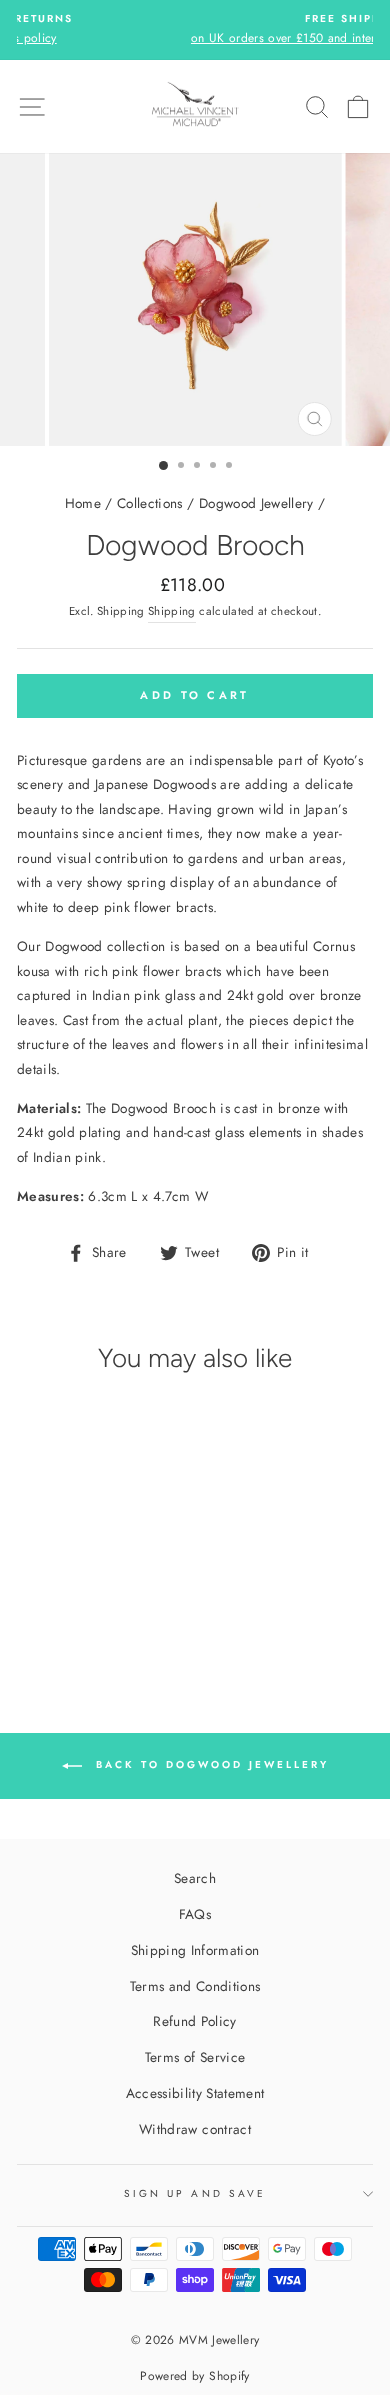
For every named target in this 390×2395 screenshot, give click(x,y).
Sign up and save (195, 2193)
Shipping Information (195, 1950)
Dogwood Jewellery (256, 503)
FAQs (195, 1914)
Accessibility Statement (195, 2093)
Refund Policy (194, 2021)
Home (83, 503)
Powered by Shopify (194, 2376)
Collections (150, 503)
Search (195, 1878)
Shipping (172, 611)
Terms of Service (195, 2057)
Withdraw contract (195, 2129)
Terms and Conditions (195, 1986)
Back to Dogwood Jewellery (209, 1765)
